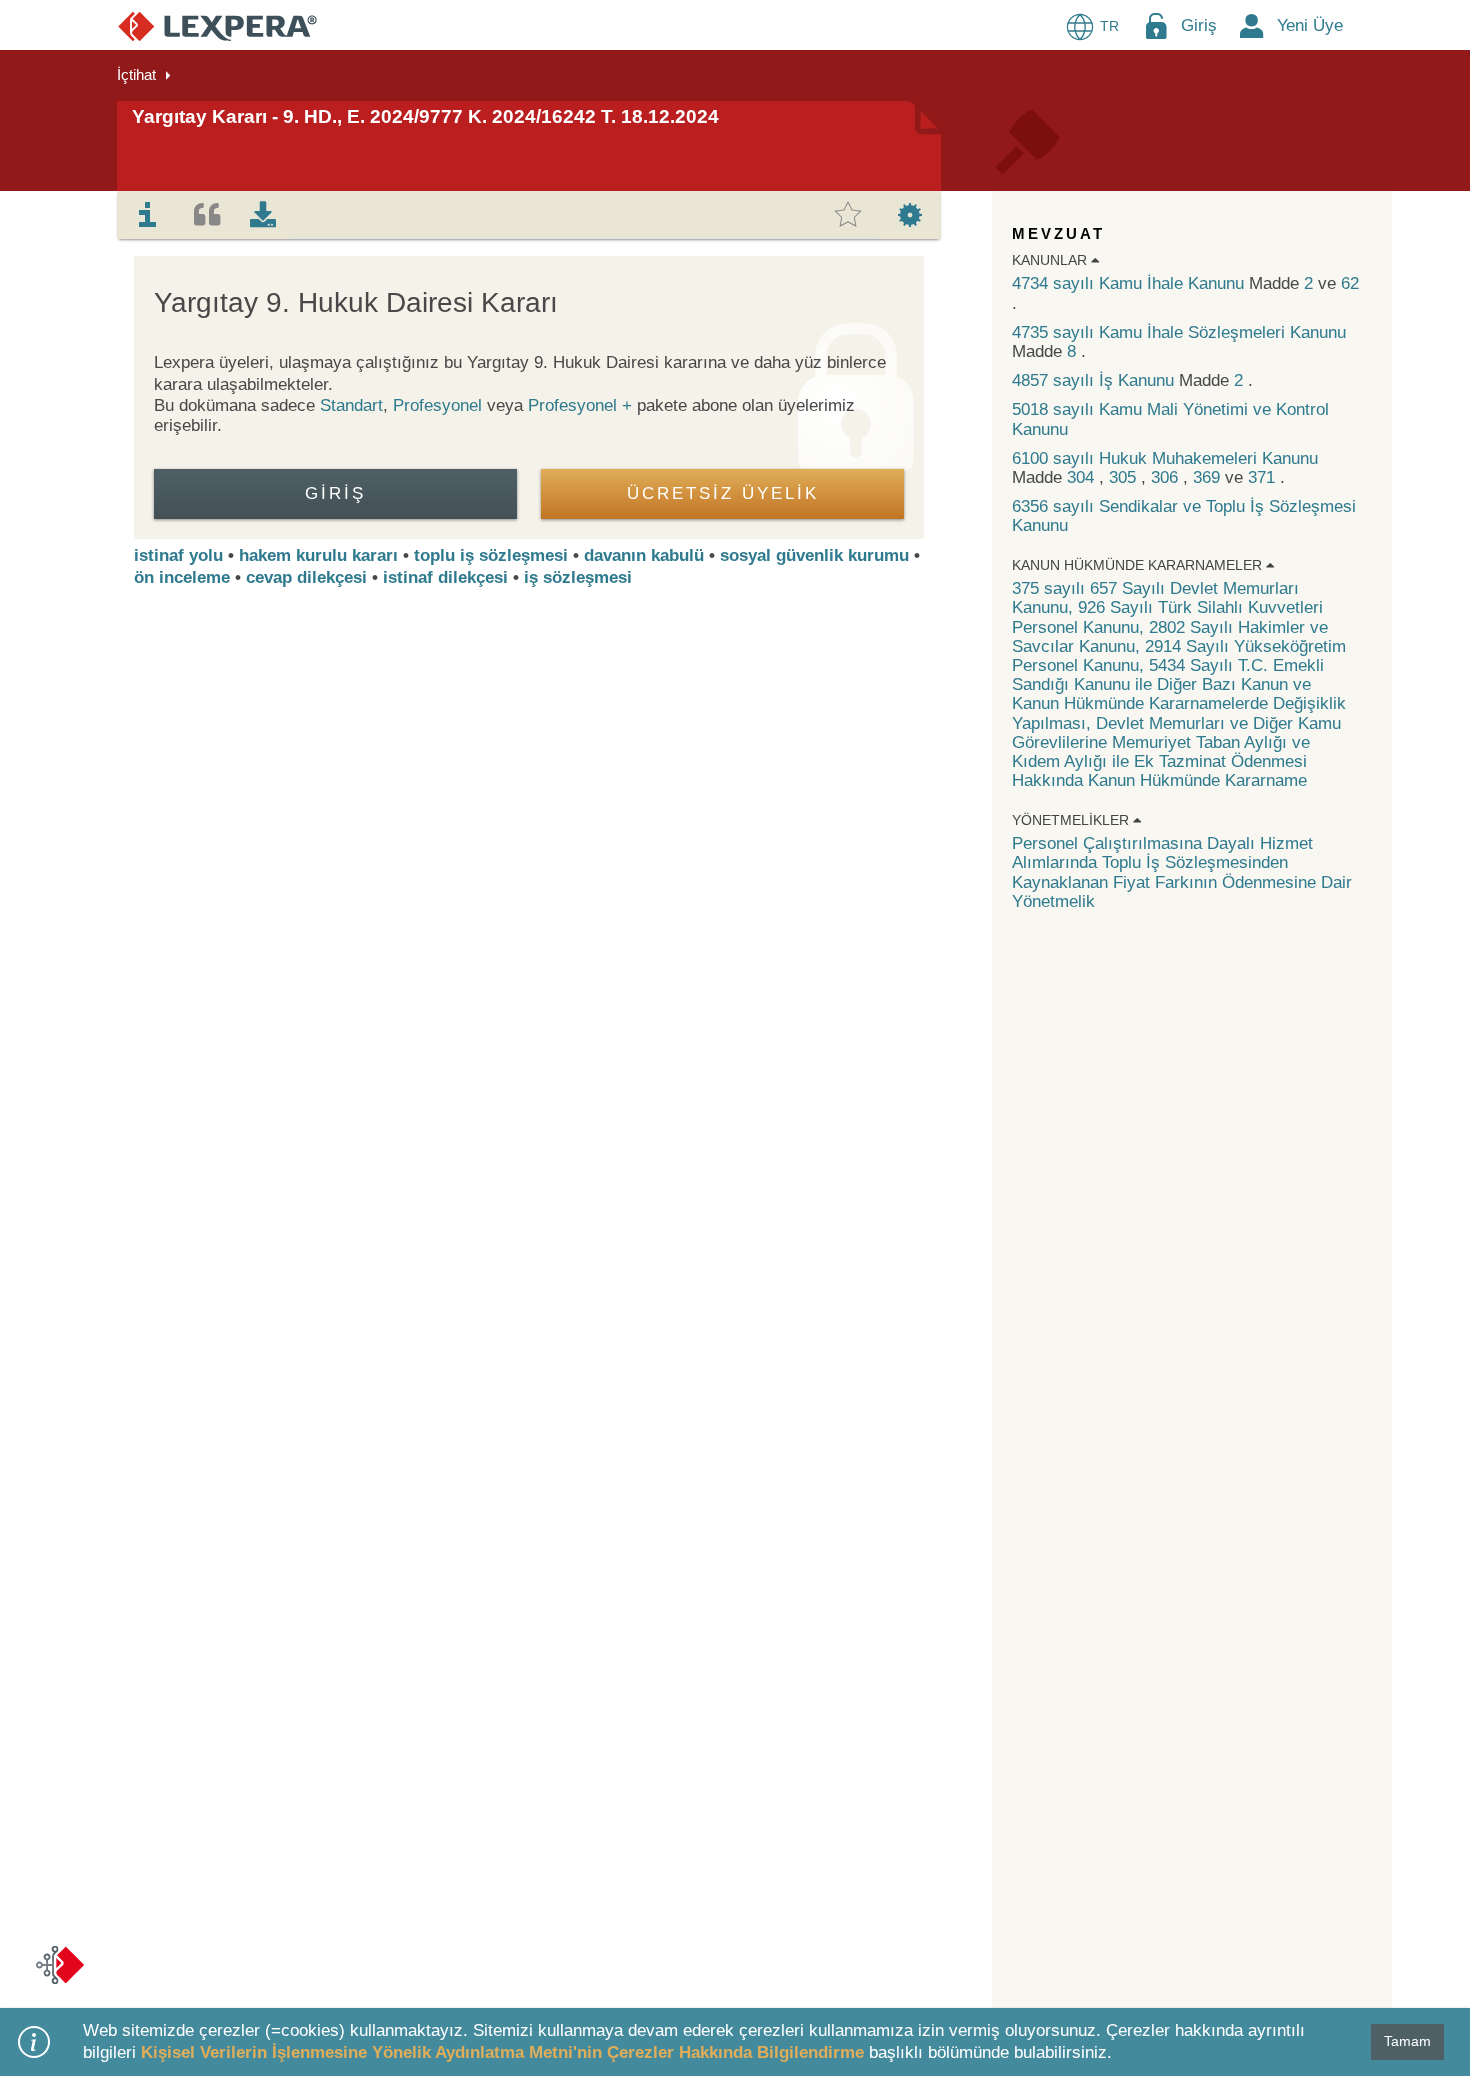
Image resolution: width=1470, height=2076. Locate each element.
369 (1209, 477)
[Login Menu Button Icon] (1156, 25)
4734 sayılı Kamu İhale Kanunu (1130, 283)
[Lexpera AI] (60, 1965)
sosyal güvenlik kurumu (814, 555)
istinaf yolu (178, 555)
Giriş (1199, 25)
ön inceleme (182, 577)
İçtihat (136, 74)
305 (1125, 477)
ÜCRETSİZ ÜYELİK (723, 493)
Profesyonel (437, 405)
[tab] (148, 215)
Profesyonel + (582, 405)
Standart (351, 405)
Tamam (1407, 2041)
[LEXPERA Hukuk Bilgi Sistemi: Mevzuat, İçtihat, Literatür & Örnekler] (217, 25)
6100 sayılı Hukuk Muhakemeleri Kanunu (1165, 458)
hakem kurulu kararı (318, 555)
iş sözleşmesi (578, 577)
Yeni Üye (1310, 25)
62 (1350, 283)
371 (1264, 477)
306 (1167, 477)
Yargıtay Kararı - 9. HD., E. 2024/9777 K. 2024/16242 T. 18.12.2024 (425, 116)
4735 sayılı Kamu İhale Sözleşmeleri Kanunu (1179, 332)
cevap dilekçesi (306, 577)
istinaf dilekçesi (445, 577)
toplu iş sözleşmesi (491, 555)
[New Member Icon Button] (1252, 25)
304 (1083, 477)
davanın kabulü (644, 555)
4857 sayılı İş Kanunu (1095, 380)
